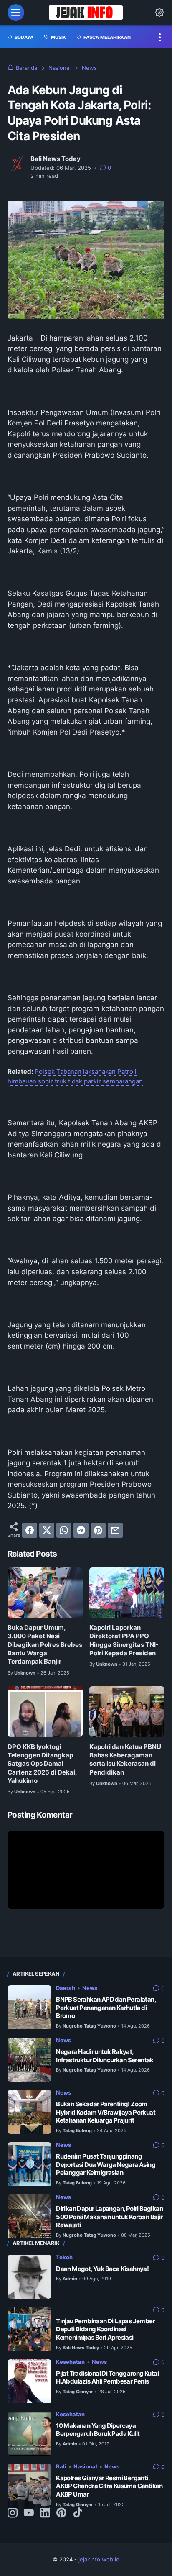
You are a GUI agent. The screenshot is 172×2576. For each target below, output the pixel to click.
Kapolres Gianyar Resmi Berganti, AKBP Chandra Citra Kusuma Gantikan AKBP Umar (109, 2486)
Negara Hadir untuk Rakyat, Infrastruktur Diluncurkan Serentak (105, 2056)
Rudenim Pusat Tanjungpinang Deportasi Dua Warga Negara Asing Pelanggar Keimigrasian (106, 2165)
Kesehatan (70, 2362)
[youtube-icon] (29, 2513)
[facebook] (30, 1530)
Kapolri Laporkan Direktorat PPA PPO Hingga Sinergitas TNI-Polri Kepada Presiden (124, 1640)
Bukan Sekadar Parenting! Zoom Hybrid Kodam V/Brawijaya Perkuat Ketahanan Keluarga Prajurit (106, 2112)
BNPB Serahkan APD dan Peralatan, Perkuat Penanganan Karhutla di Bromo (106, 2008)
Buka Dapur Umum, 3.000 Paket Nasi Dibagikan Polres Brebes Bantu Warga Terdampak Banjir (45, 1645)
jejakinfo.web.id (99, 2559)
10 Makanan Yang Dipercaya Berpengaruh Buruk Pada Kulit (98, 2430)
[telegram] (81, 1530)
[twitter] (47, 1530)
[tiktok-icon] (78, 2513)
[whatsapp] (64, 1530)
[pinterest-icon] (61, 2513)
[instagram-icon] (13, 2513)
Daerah (66, 1988)
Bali (61, 2467)
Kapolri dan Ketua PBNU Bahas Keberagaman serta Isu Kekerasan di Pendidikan (125, 1760)
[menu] (16, 13)
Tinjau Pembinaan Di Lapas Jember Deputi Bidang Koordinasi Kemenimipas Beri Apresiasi (105, 2329)
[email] (115, 1530)
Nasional (85, 2467)
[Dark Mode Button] (159, 13)
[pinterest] (98, 1530)
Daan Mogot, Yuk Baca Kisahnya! (102, 2269)
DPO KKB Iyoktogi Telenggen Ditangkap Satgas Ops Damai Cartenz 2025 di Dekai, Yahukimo (42, 1764)
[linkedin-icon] (45, 2513)
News (90, 1988)
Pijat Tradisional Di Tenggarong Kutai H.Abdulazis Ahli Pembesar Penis (107, 2378)
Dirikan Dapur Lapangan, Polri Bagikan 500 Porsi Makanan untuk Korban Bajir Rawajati (109, 2217)
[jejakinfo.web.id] (86, 13)
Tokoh (64, 2257)
